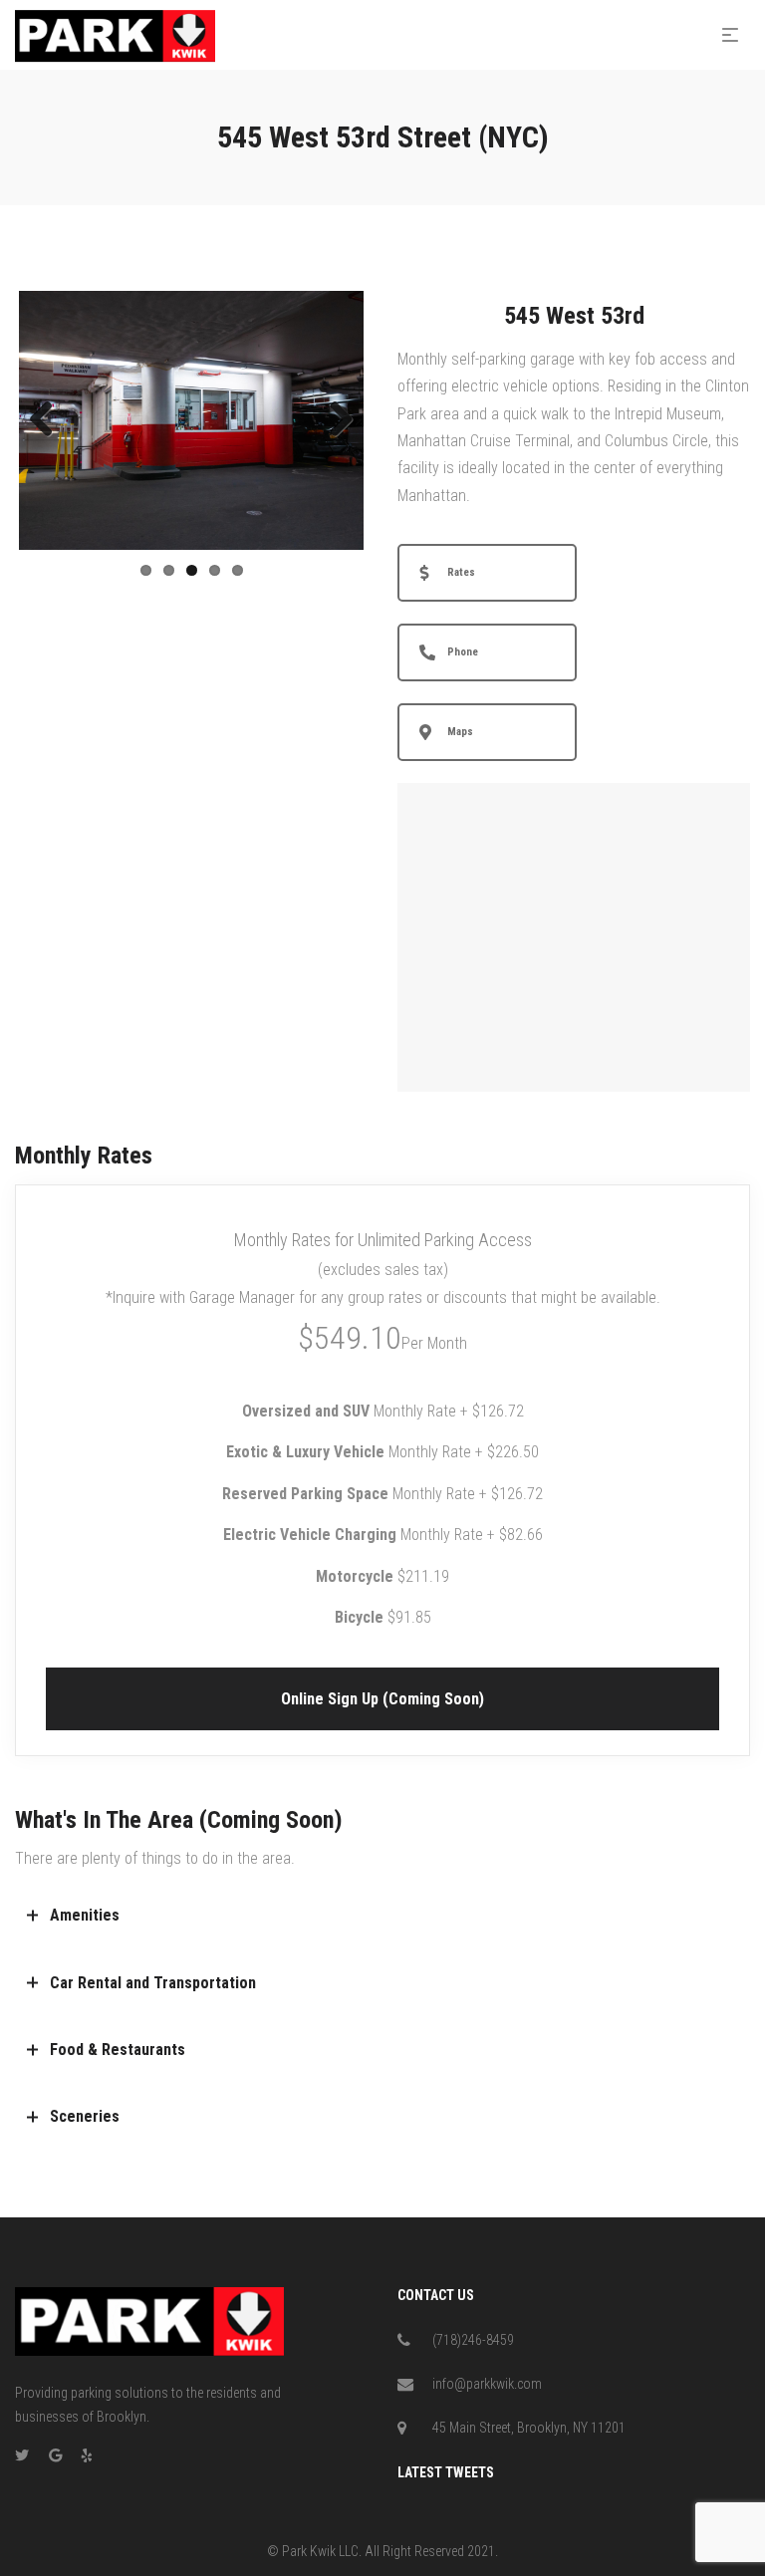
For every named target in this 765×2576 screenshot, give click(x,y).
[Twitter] (22, 2455)
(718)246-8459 (473, 2340)
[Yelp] (87, 2455)
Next (334, 420)
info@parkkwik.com (487, 2384)
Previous (49, 420)
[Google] (55, 2455)
